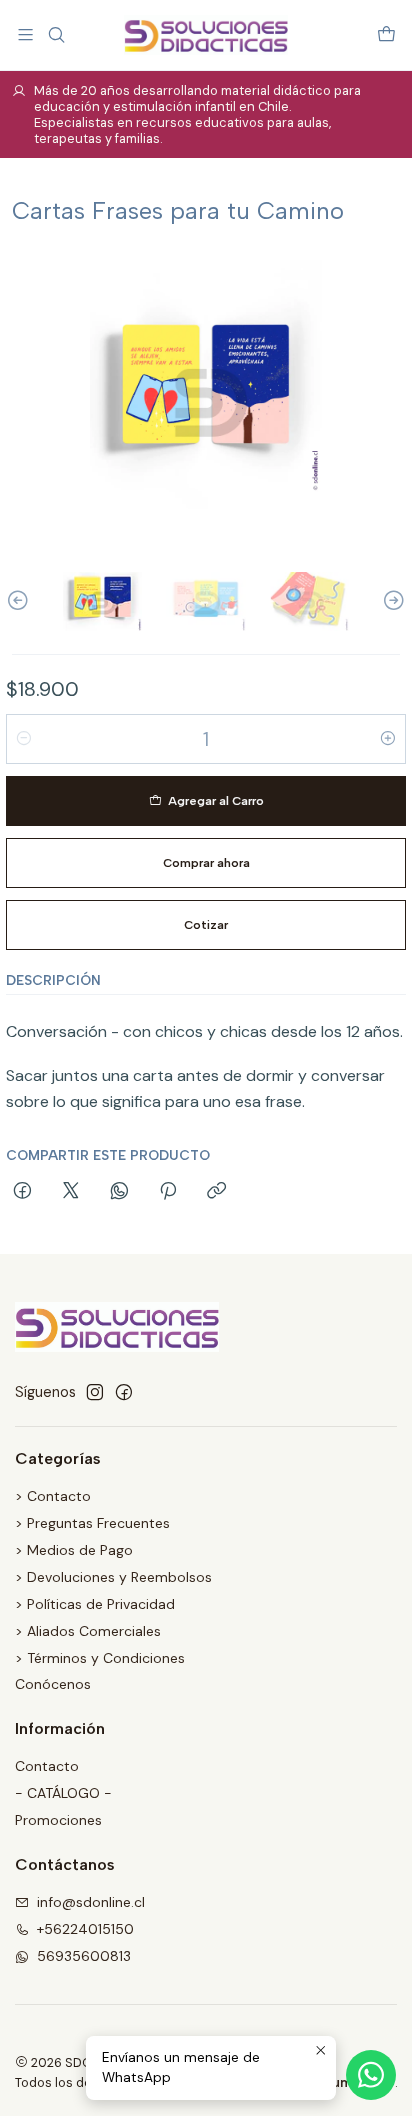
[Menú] (25, 34)
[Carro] (386, 34)
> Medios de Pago (74, 1550)
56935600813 (84, 1956)
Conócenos (53, 1684)
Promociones (58, 1820)
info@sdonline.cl (91, 1902)
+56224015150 (85, 1929)
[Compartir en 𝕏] (71, 1192)
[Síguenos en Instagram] (95, 1392)
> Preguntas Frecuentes (92, 1523)
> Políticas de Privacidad (95, 1604)
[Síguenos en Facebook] (124, 1392)
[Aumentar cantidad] (388, 739)
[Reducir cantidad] (24, 739)
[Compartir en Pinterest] (168, 1192)
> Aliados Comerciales (88, 1631)
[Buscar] (55, 34)
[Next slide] (391, 601)
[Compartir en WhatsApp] (119, 1192)
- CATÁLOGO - (63, 1793)
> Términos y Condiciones (100, 1658)
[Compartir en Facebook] (22, 1192)
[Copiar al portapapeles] (216, 1192)
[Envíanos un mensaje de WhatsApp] (371, 2075)
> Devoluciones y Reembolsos (113, 1577)
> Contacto (53, 1496)
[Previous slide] (21, 601)
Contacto (47, 1766)
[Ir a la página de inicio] (205, 35)
